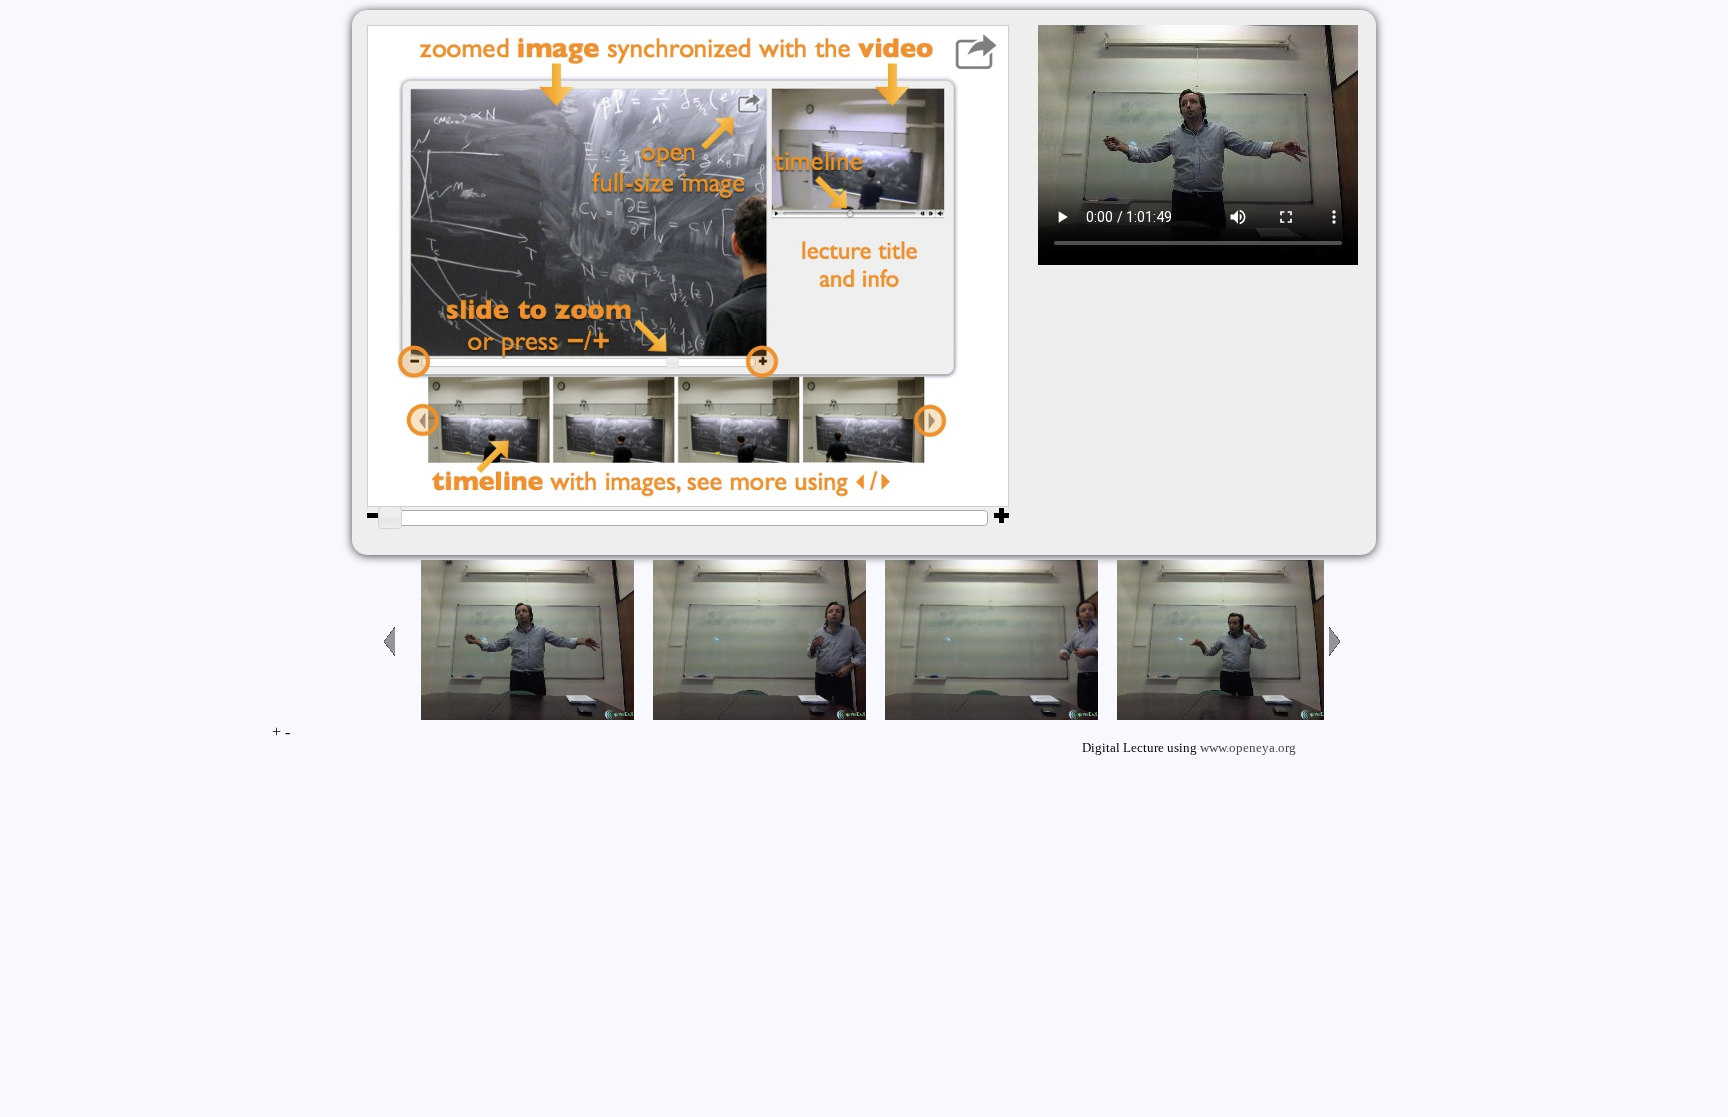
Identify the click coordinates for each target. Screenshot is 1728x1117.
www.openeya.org (1248, 748)
